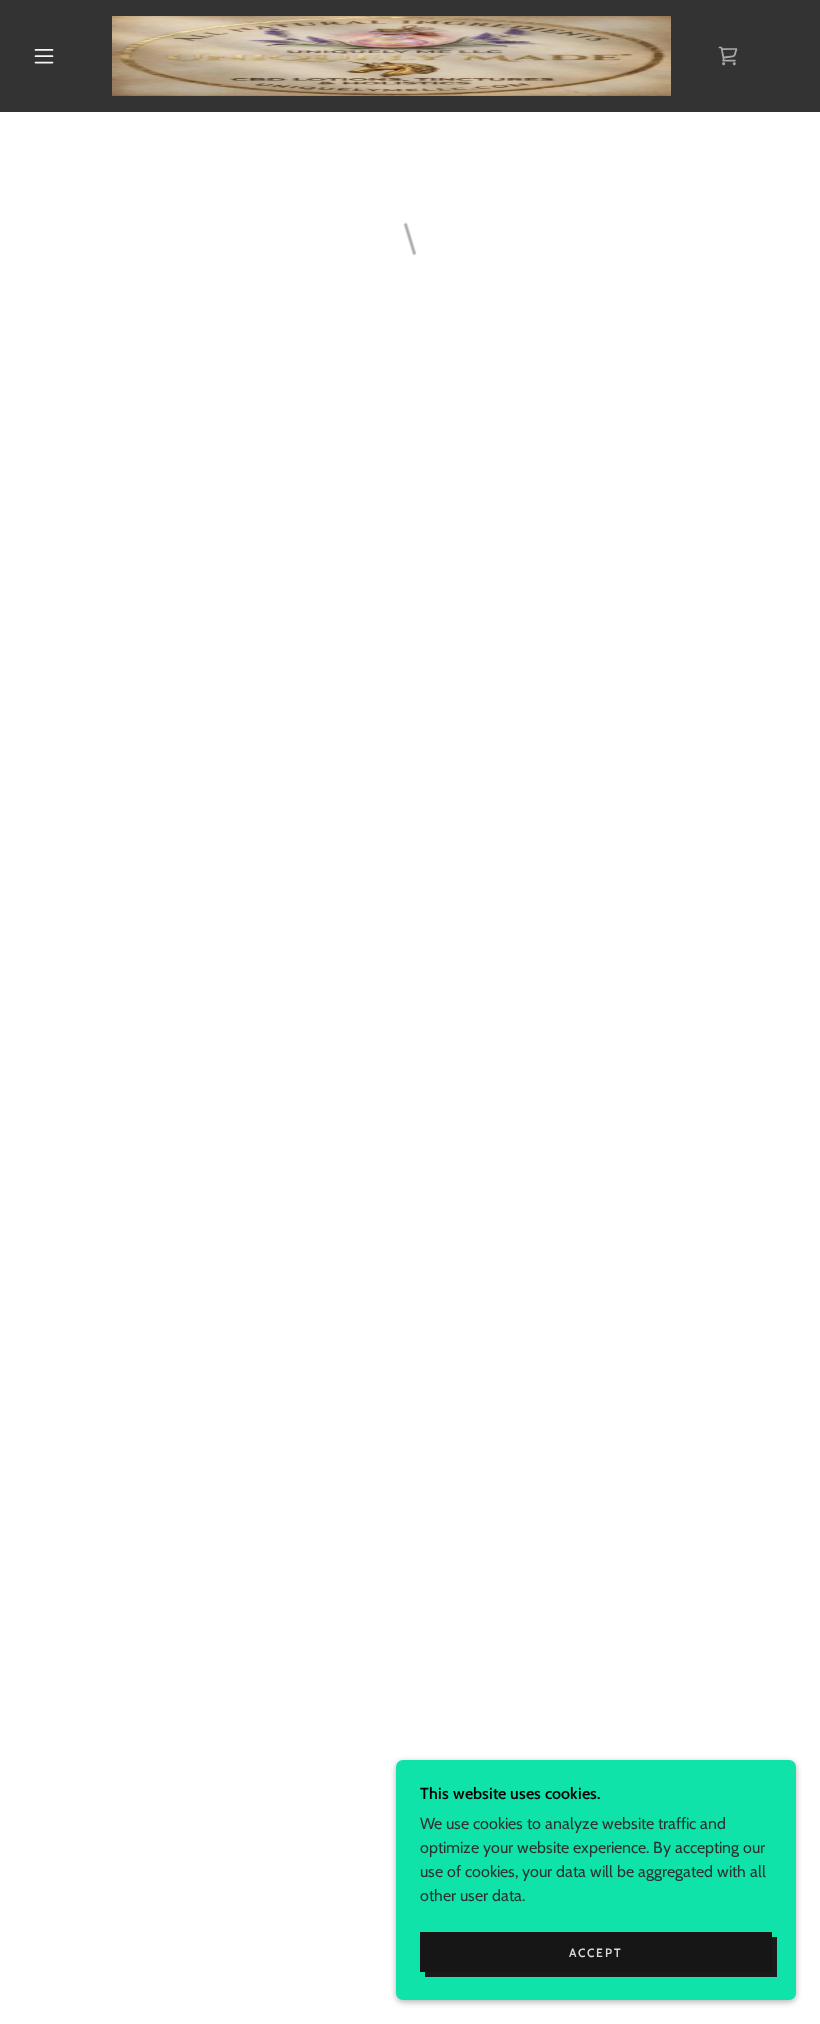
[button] (44, 56)
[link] (391, 56)
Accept (596, 1952)
